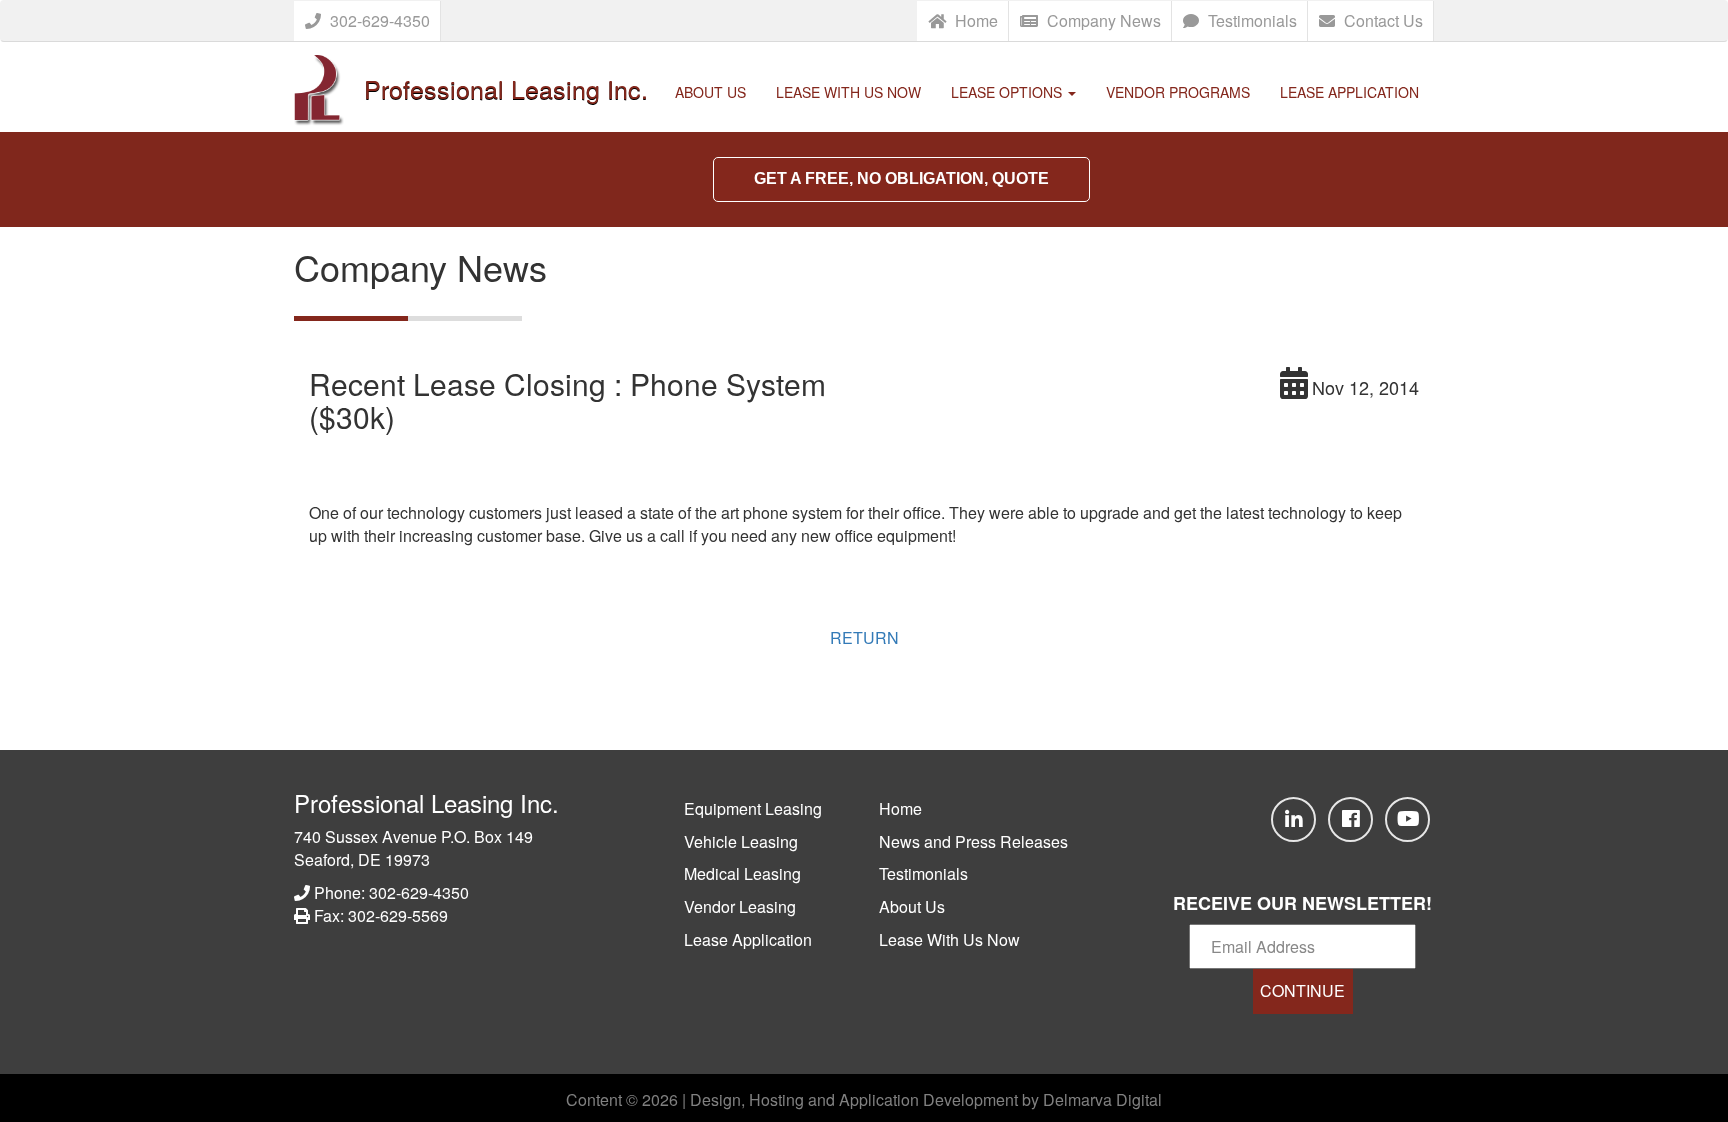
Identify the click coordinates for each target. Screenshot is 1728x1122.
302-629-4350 (378, 20)
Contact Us (1381, 20)
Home (974, 20)
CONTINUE (1302, 990)
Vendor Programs (1178, 92)
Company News (1102, 20)
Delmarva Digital (1102, 1099)
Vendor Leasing (740, 906)
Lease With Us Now (848, 92)
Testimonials (1250, 20)
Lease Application (1349, 92)
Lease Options (1008, 92)
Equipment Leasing (753, 808)
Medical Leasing (742, 873)
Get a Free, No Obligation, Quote (901, 178)
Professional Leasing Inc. (426, 802)
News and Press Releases (973, 841)
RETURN (864, 637)
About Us (710, 92)
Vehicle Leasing (741, 841)
